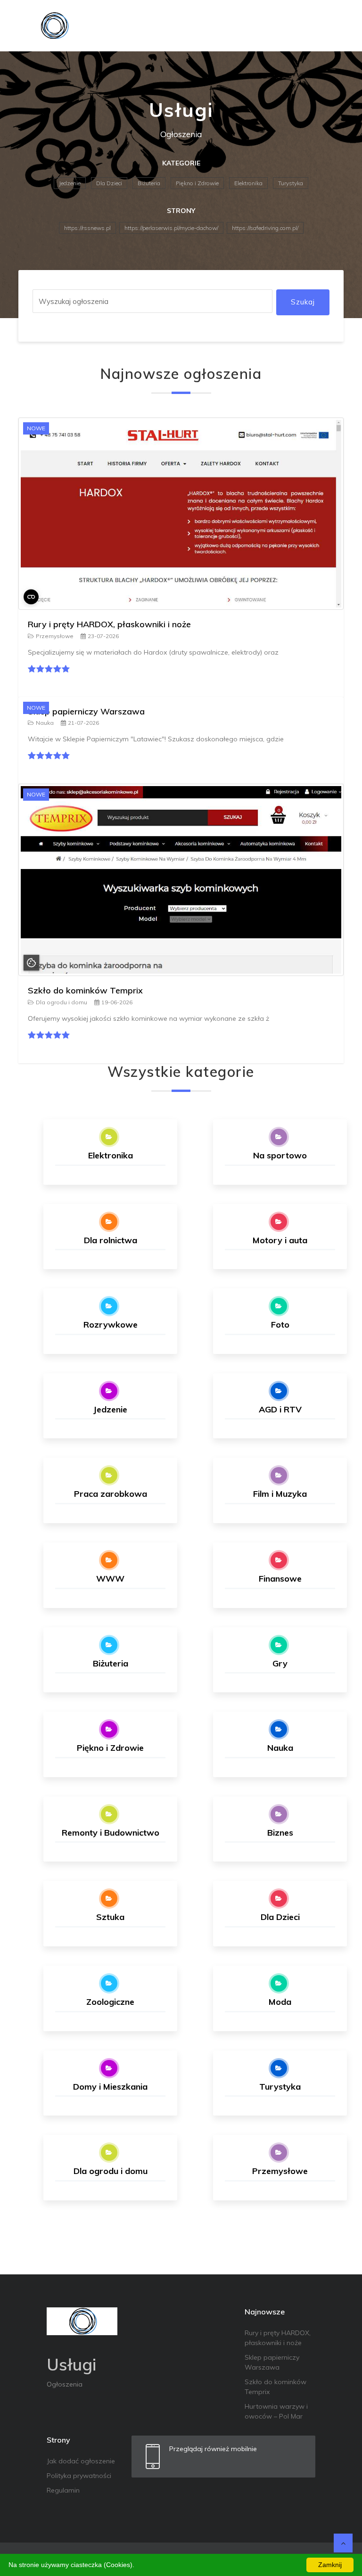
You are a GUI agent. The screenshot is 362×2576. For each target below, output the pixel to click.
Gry (280, 1663)
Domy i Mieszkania (110, 2087)
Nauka (45, 723)
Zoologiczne (110, 2002)
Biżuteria (149, 183)
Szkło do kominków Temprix (85, 990)
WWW (110, 1579)
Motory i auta (280, 1240)
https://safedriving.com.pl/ (265, 228)
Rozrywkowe (111, 1325)
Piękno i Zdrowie (197, 183)
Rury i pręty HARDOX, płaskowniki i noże (109, 624)
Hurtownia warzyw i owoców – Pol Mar (276, 2411)
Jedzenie (70, 183)
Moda (280, 2002)
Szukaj (303, 302)
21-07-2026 (83, 723)
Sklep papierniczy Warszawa (86, 711)
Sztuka (110, 1917)
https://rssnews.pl (87, 228)
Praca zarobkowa (111, 1494)
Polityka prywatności (79, 2476)
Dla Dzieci (109, 183)
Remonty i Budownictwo (111, 1833)
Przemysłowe (55, 636)
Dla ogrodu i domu (62, 1002)
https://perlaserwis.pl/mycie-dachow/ (171, 228)
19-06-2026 (117, 1002)
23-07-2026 (103, 636)
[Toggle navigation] (330, 26)
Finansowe (280, 1579)
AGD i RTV (280, 1409)
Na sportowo (280, 1155)
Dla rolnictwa (111, 1240)
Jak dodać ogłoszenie (81, 2461)
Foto (280, 1325)
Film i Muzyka (280, 1494)
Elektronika (248, 183)
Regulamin (63, 2490)
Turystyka (291, 183)
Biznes (280, 1833)
